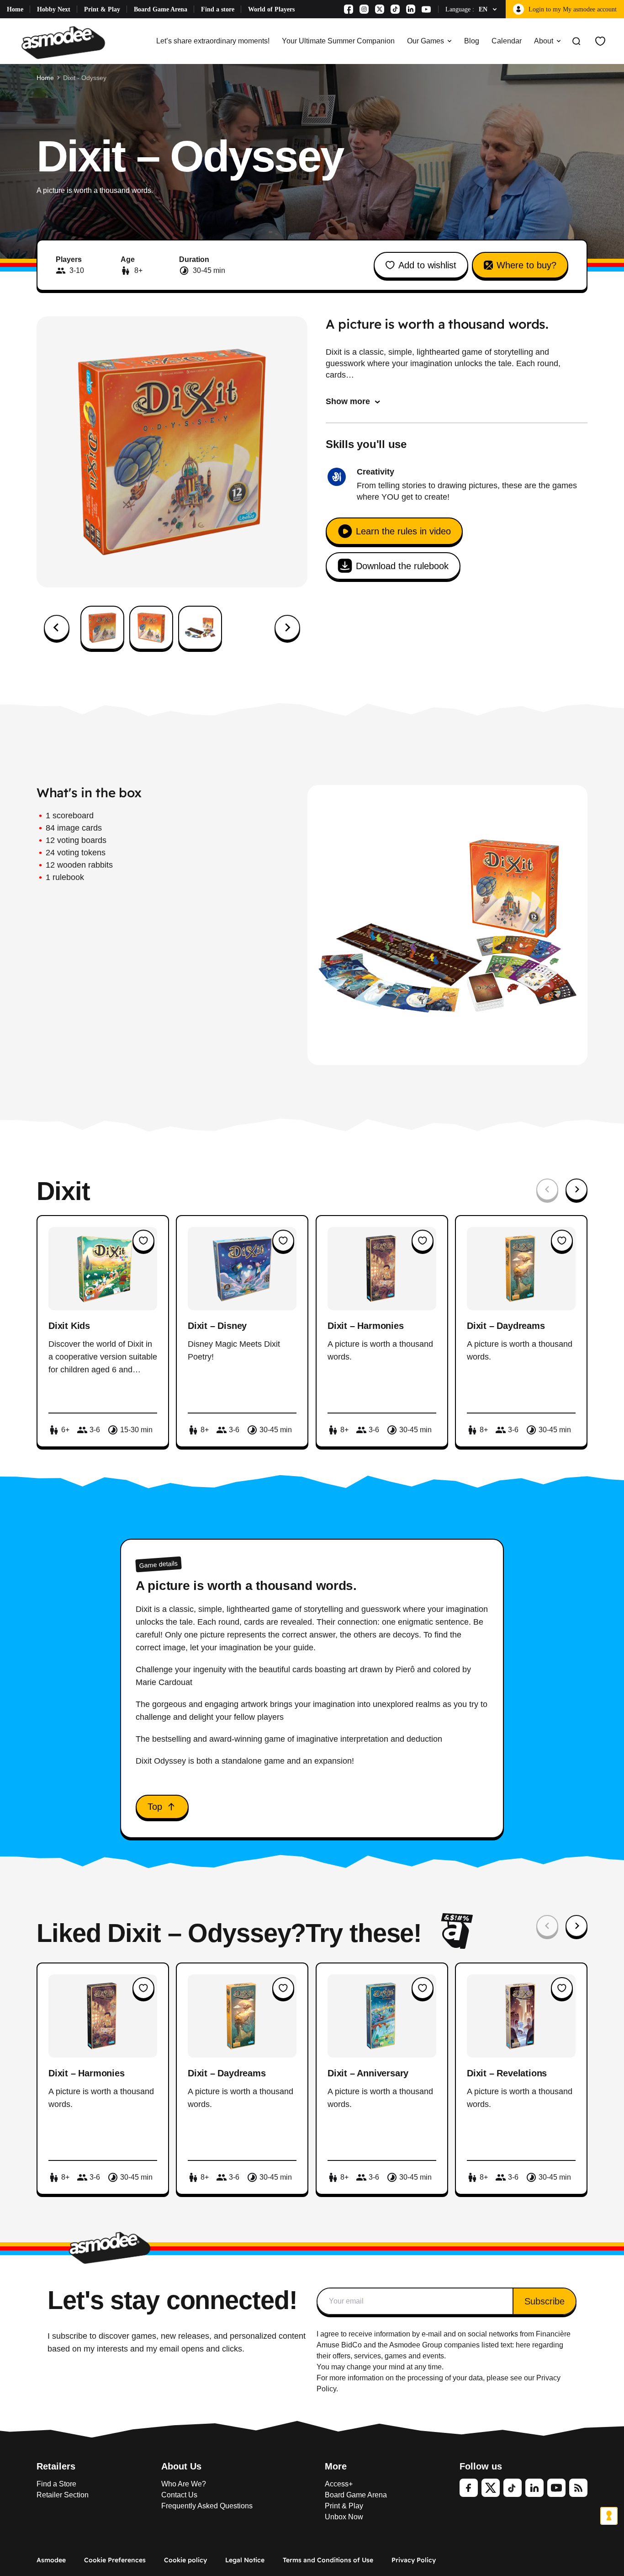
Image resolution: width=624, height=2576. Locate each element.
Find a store (218, 9)
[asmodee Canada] (63, 41)
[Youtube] (426, 9)
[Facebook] (349, 9)
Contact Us (179, 2495)
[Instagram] (364, 9)
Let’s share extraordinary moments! (213, 41)
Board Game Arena (161, 9)
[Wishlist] (600, 41)
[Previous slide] (547, 1189)
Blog (472, 41)
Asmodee (51, 2560)
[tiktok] (513, 2488)
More (336, 2466)
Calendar (507, 41)
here (523, 2345)
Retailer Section (63, 2495)
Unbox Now (344, 2517)
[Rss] (578, 2488)
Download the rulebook (402, 566)
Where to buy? (526, 265)
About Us (181, 2466)
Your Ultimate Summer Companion (338, 41)
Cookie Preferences (115, 2560)
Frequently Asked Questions (207, 2506)
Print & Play (102, 9)
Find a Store (56, 2484)
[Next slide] (287, 628)
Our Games (426, 41)
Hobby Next (54, 9)
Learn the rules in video (403, 531)
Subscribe (545, 2301)
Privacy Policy (414, 2560)
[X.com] (380, 9)
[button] (102, 628)
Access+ (339, 2484)
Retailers (56, 2466)
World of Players (271, 9)
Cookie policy (185, 2560)
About (544, 41)
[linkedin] (534, 2488)
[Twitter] (491, 2488)
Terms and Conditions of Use (328, 2560)
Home (15, 9)
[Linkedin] (411, 9)
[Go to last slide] (57, 628)
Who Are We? (184, 2484)
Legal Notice (245, 2560)
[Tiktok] (395, 9)
